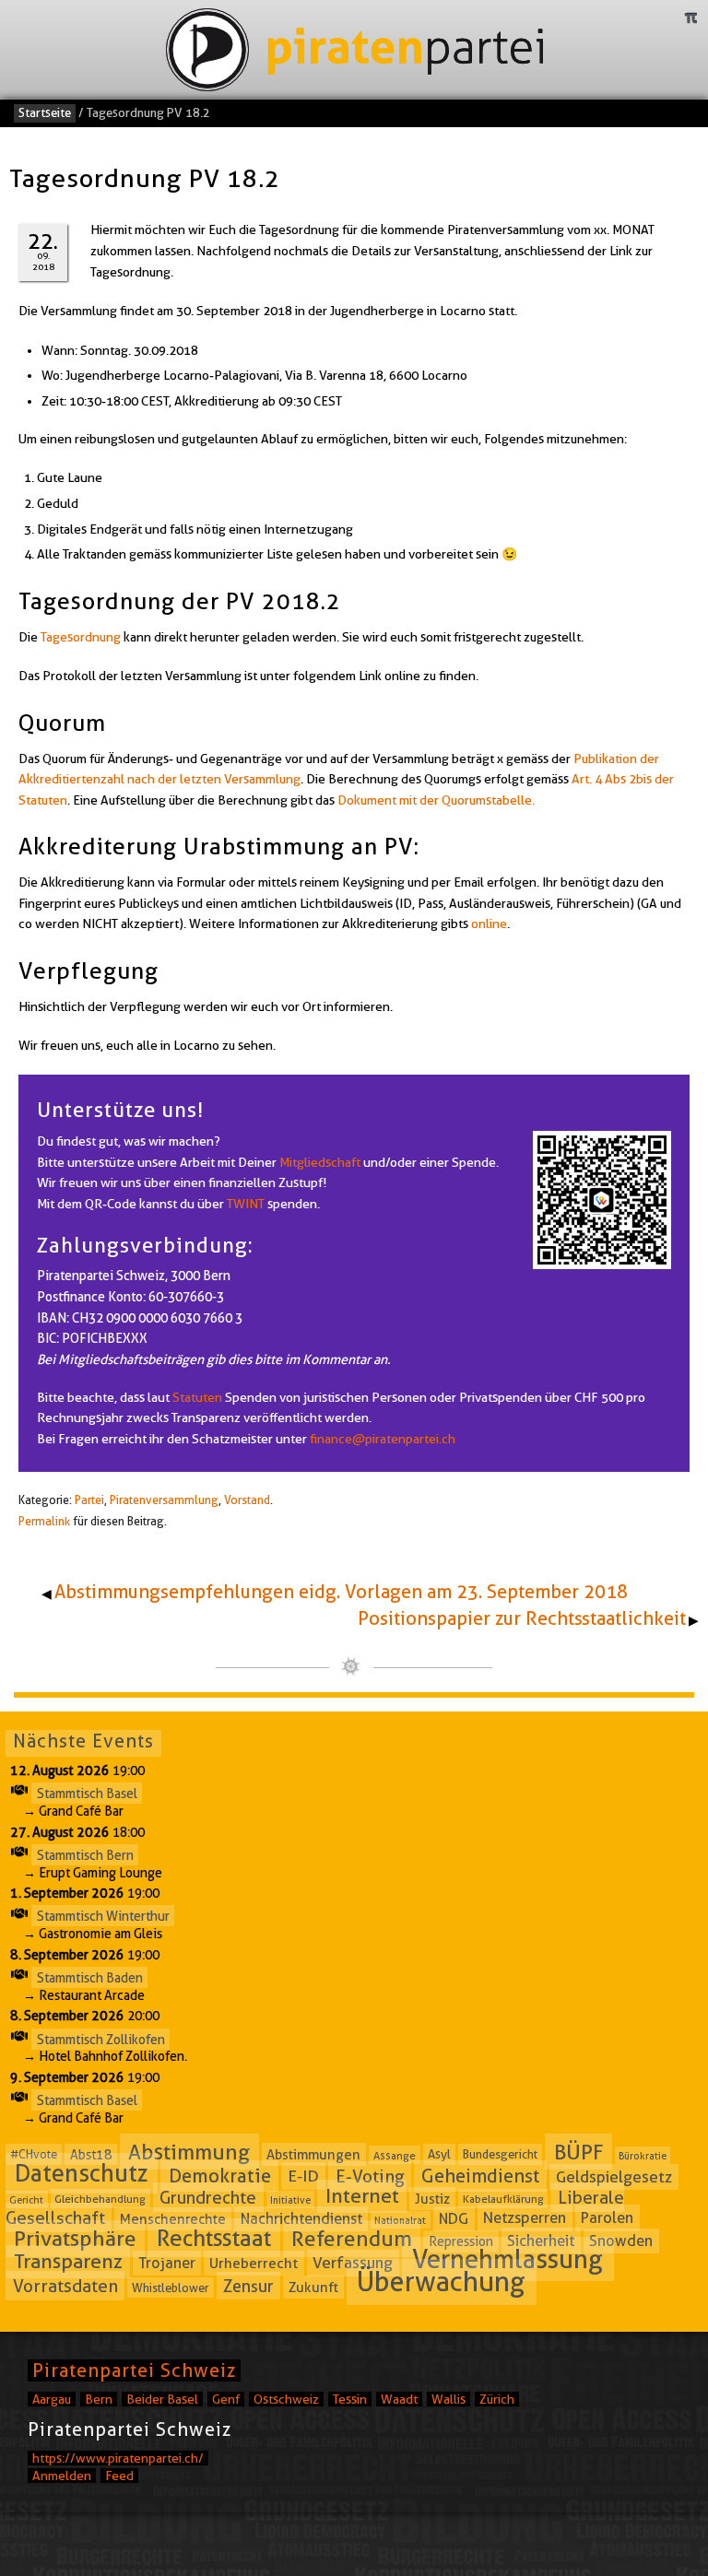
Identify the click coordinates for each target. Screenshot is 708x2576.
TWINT (246, 1204)
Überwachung (441, 2282)
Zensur (248, 2286)
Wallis (448, 2399)
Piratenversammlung (164, 1500)
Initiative (290, 2199)
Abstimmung (189, 2151)
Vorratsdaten (65, 2286)
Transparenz (68, 2261)
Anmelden (62, 2476)
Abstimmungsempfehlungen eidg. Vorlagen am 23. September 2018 (341, 1592)
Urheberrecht (254, 2263)
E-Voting (370, 2176)
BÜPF (579, 2151)
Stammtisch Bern (85, 1854)
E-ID (303, 2176)
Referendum (352, 2239)
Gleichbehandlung (100, 2199)
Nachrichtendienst (301, 2219)
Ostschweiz (286, 2399)
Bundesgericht (500, 2154)
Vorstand (247, 1500)
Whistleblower (171, 2288)
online (489, 923)
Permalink (44, 1521)
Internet (362, 2196)
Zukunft (313, 2288)
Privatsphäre (75, 2239)
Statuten (197, 1397)
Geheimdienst (480, 2176)
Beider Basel (162, 2399)
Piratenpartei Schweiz (134, 2370)
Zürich (497, 2399)
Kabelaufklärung (503, 2199)
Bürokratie (643, 2155)
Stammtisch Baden (90, 1978)
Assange (395, 2154)
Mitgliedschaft (320, 1162)
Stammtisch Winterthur (103, 1916)
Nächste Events (83, 1741)
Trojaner (167, 2263)
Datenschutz (82, 2174)
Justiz (432, 2198)
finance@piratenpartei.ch (383, 1439)
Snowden (621, 2241)
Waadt (399, 2399)
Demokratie (220, 2176)
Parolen (607, 2218)
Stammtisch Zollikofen (101, 2039)
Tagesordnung (81, 637)
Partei (89, 1500)
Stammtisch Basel (87, 1794)
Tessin (350, 2399)
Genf (226, 2399)
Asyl (439, 2154)
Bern (99, 2399)
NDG (454, 2219)
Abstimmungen (313, 2154)
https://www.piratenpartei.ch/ (118, 2458)
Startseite (45, 112)
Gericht (26, 2199)
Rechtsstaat (214, 2238)
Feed (119, 2476)
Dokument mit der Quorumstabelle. (436, 800)
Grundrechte (208, 2197)
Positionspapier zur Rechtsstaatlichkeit (522, 1618)
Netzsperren (525, 2218)
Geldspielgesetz (614, 2177)
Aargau (52, 2399)
